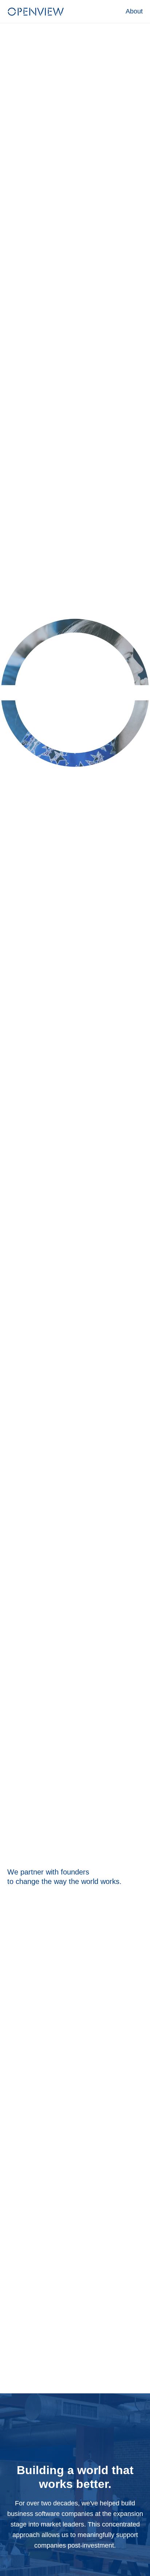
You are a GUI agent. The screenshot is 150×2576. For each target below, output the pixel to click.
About (134, 11)
